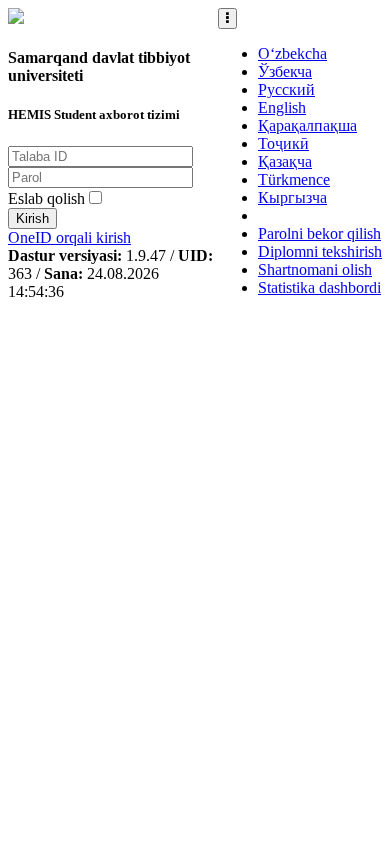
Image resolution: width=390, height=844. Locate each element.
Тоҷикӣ (283, 143)
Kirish (32, 218)
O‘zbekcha (292, 53)
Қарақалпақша (307, 125)
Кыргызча (292, 197)
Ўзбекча (285, 71)
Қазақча (285, 161)
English (282, 107)
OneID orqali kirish (69, 237)
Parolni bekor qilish (319, 233)
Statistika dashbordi (319, 287)
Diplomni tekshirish (320, 251)
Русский (286, 89)
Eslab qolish (46, 198)
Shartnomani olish (315, 269)
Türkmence (294, 179)
